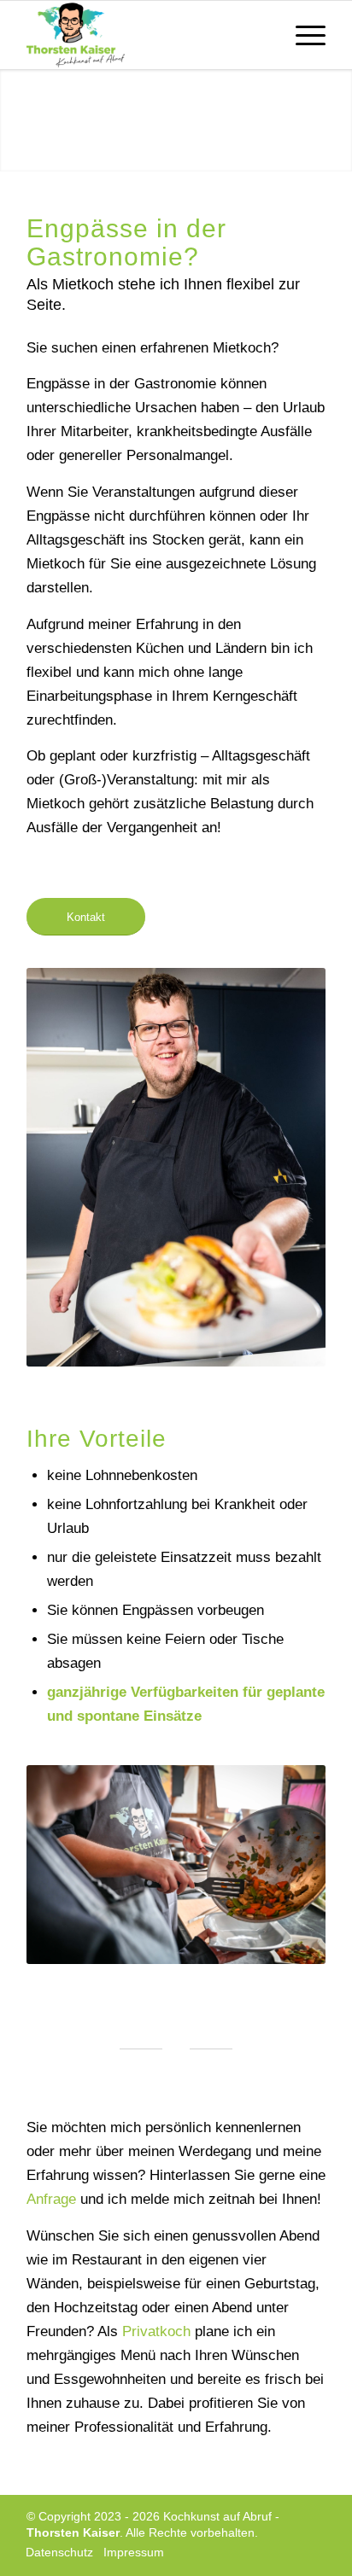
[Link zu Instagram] (313, 2554)
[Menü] (302, 35)
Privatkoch (156, 2331)
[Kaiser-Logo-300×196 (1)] (146, 35)
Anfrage (53, 2199)
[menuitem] (302, 35)
